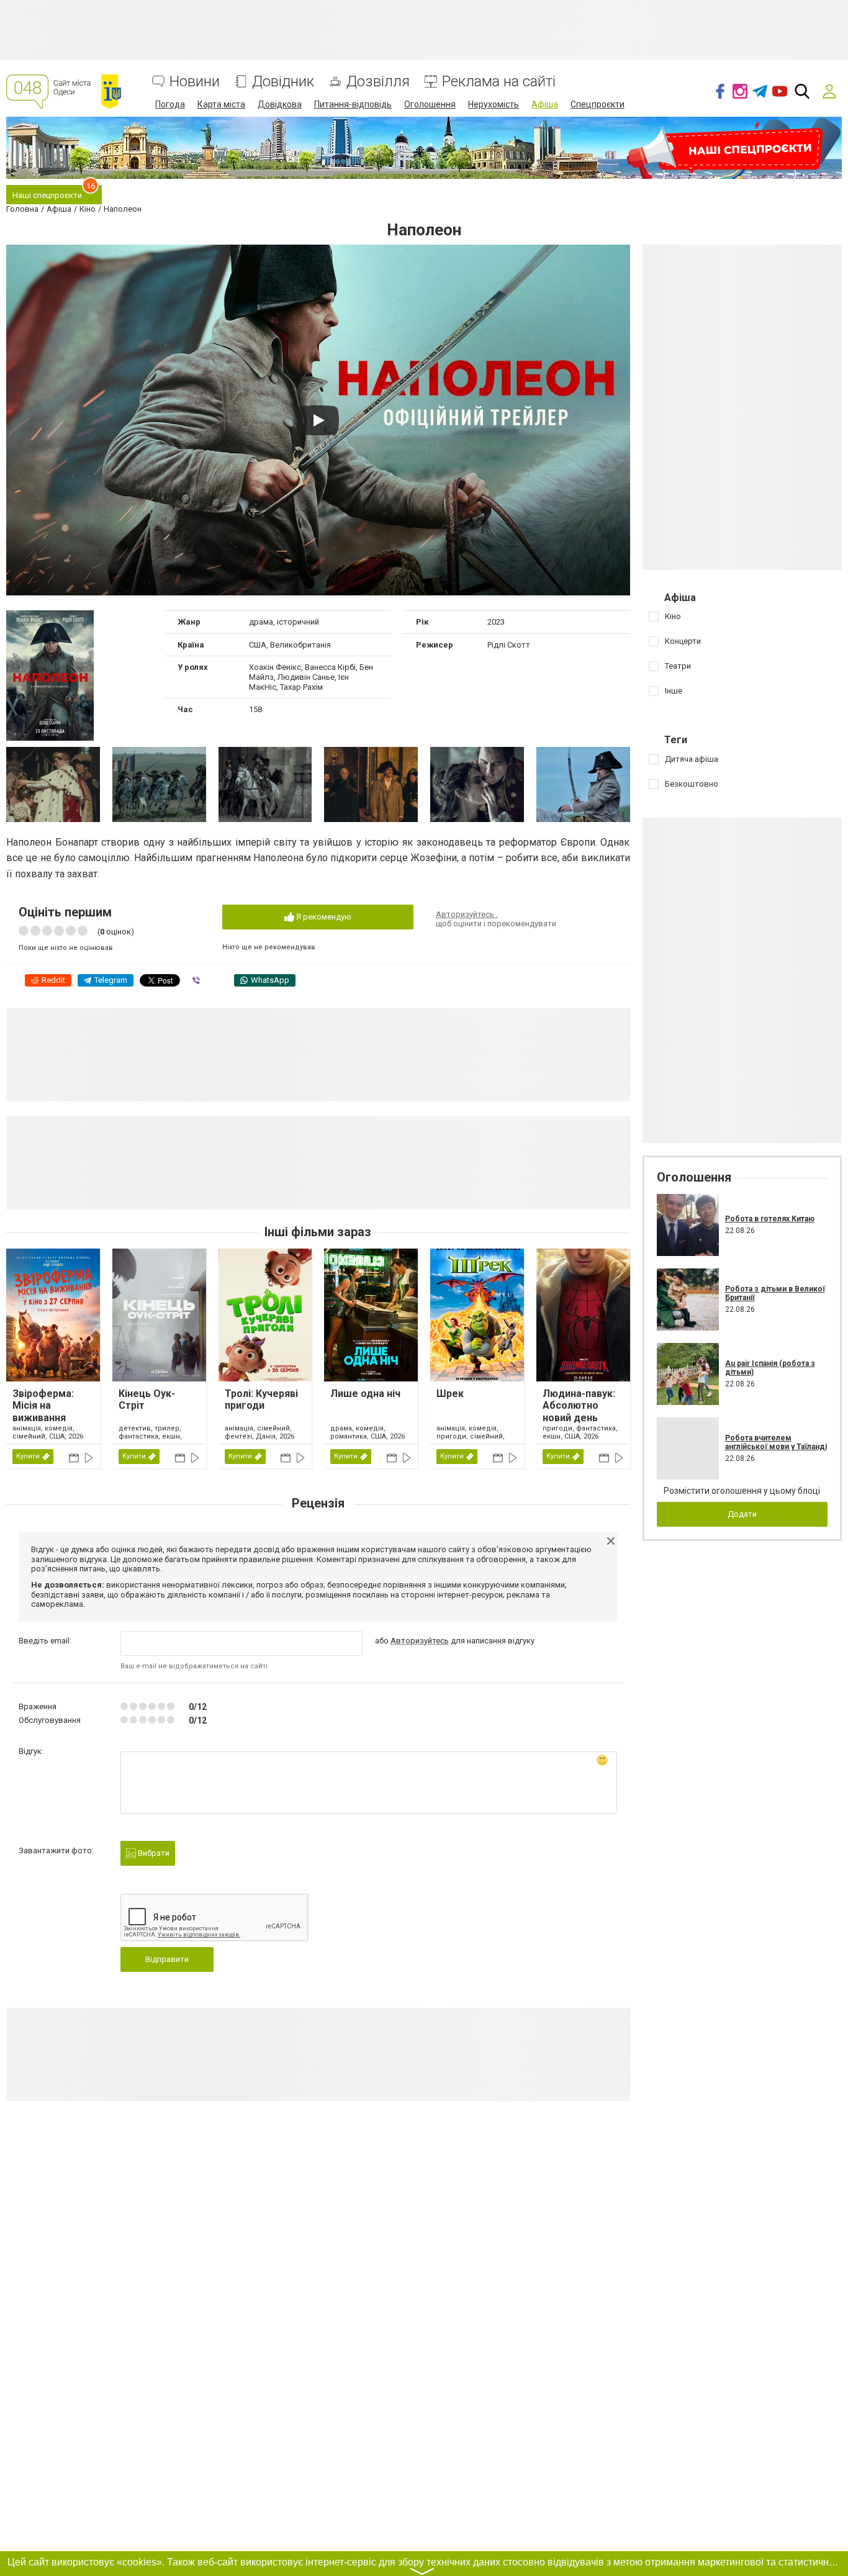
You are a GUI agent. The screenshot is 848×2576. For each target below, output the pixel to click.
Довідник (283, 82)
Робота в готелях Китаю (770, 1219)
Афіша (545, 104)
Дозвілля (378, 82)
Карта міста (221, 104)
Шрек (450, 1394)
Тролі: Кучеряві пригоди (261, 1399)
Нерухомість (494, 104)
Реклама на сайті (499, 82)
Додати (742, 1514)
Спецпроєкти (598, 104)
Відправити (167, 1959)
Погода (170, 104)
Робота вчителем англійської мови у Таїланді (776, 1442)
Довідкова (280, 104)
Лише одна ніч (365, 1394)
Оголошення (430, 104)
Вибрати (153, 1853)
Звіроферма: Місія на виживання (43, 1405)
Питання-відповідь (353, 104)
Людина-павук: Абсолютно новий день (579, 1405)
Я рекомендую (323, 917)
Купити (28, 1456)
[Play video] (318, 420)
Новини (195, 82)
